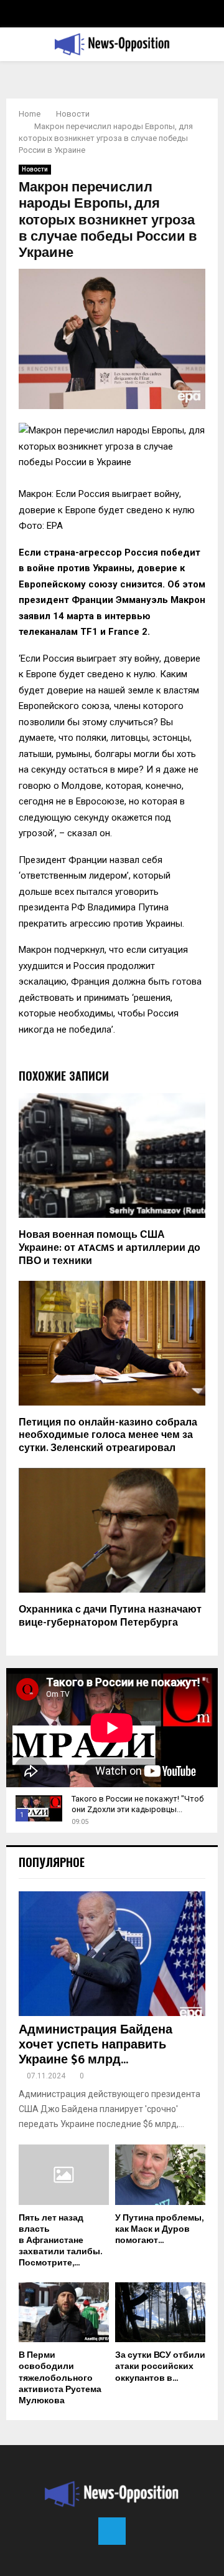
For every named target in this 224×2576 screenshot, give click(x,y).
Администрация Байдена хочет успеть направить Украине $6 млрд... (96, 2045)
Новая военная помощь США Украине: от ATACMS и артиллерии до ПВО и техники (110, 1248)
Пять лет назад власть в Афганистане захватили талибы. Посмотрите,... (60, 2240)
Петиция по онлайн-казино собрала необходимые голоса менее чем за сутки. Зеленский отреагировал (108, 1436)
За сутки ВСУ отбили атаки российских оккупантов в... (160, 2366)
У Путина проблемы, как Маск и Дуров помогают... (159, 2229)
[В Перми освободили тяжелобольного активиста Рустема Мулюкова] (64, 2313)
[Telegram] (112, 2531)
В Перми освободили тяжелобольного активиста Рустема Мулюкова (60, 2377)
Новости (35, 169)
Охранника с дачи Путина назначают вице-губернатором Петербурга (110, 1616)
